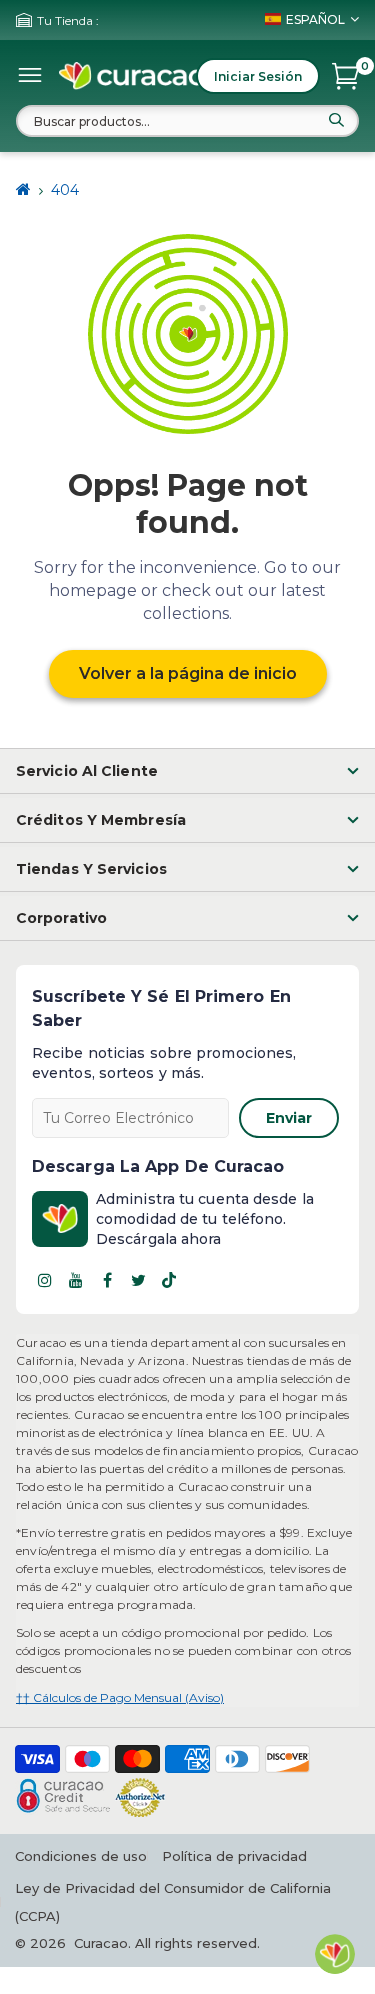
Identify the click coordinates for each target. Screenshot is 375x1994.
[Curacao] (133, 76)
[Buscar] (336, 120)
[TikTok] (169, 1280)
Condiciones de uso (81, 1856)
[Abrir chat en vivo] (335, 1954)
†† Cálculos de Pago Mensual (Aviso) (120, 1697)
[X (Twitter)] (138, 1280)
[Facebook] (107, 1280)
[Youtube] (76, 1280)
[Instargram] (45, 1280)
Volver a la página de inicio (188, 673)
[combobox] (187, 121)
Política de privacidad (234, 1856)
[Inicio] (23, 190)
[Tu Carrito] (345, 76)
